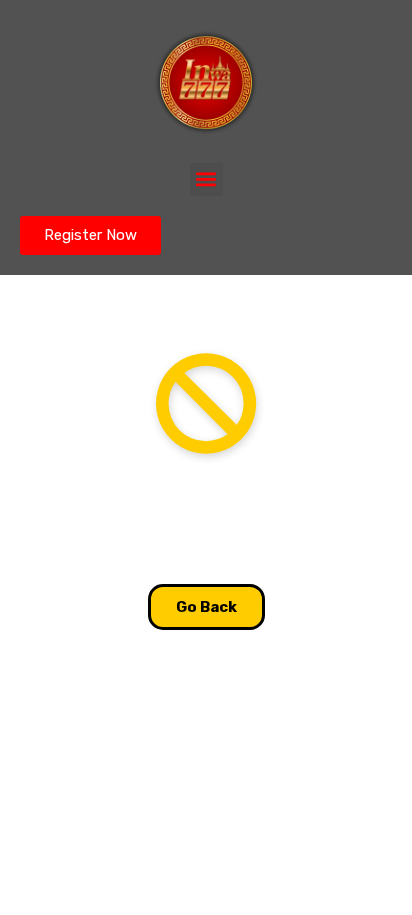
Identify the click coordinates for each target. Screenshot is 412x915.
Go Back (206, 607)
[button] (206, 179)
